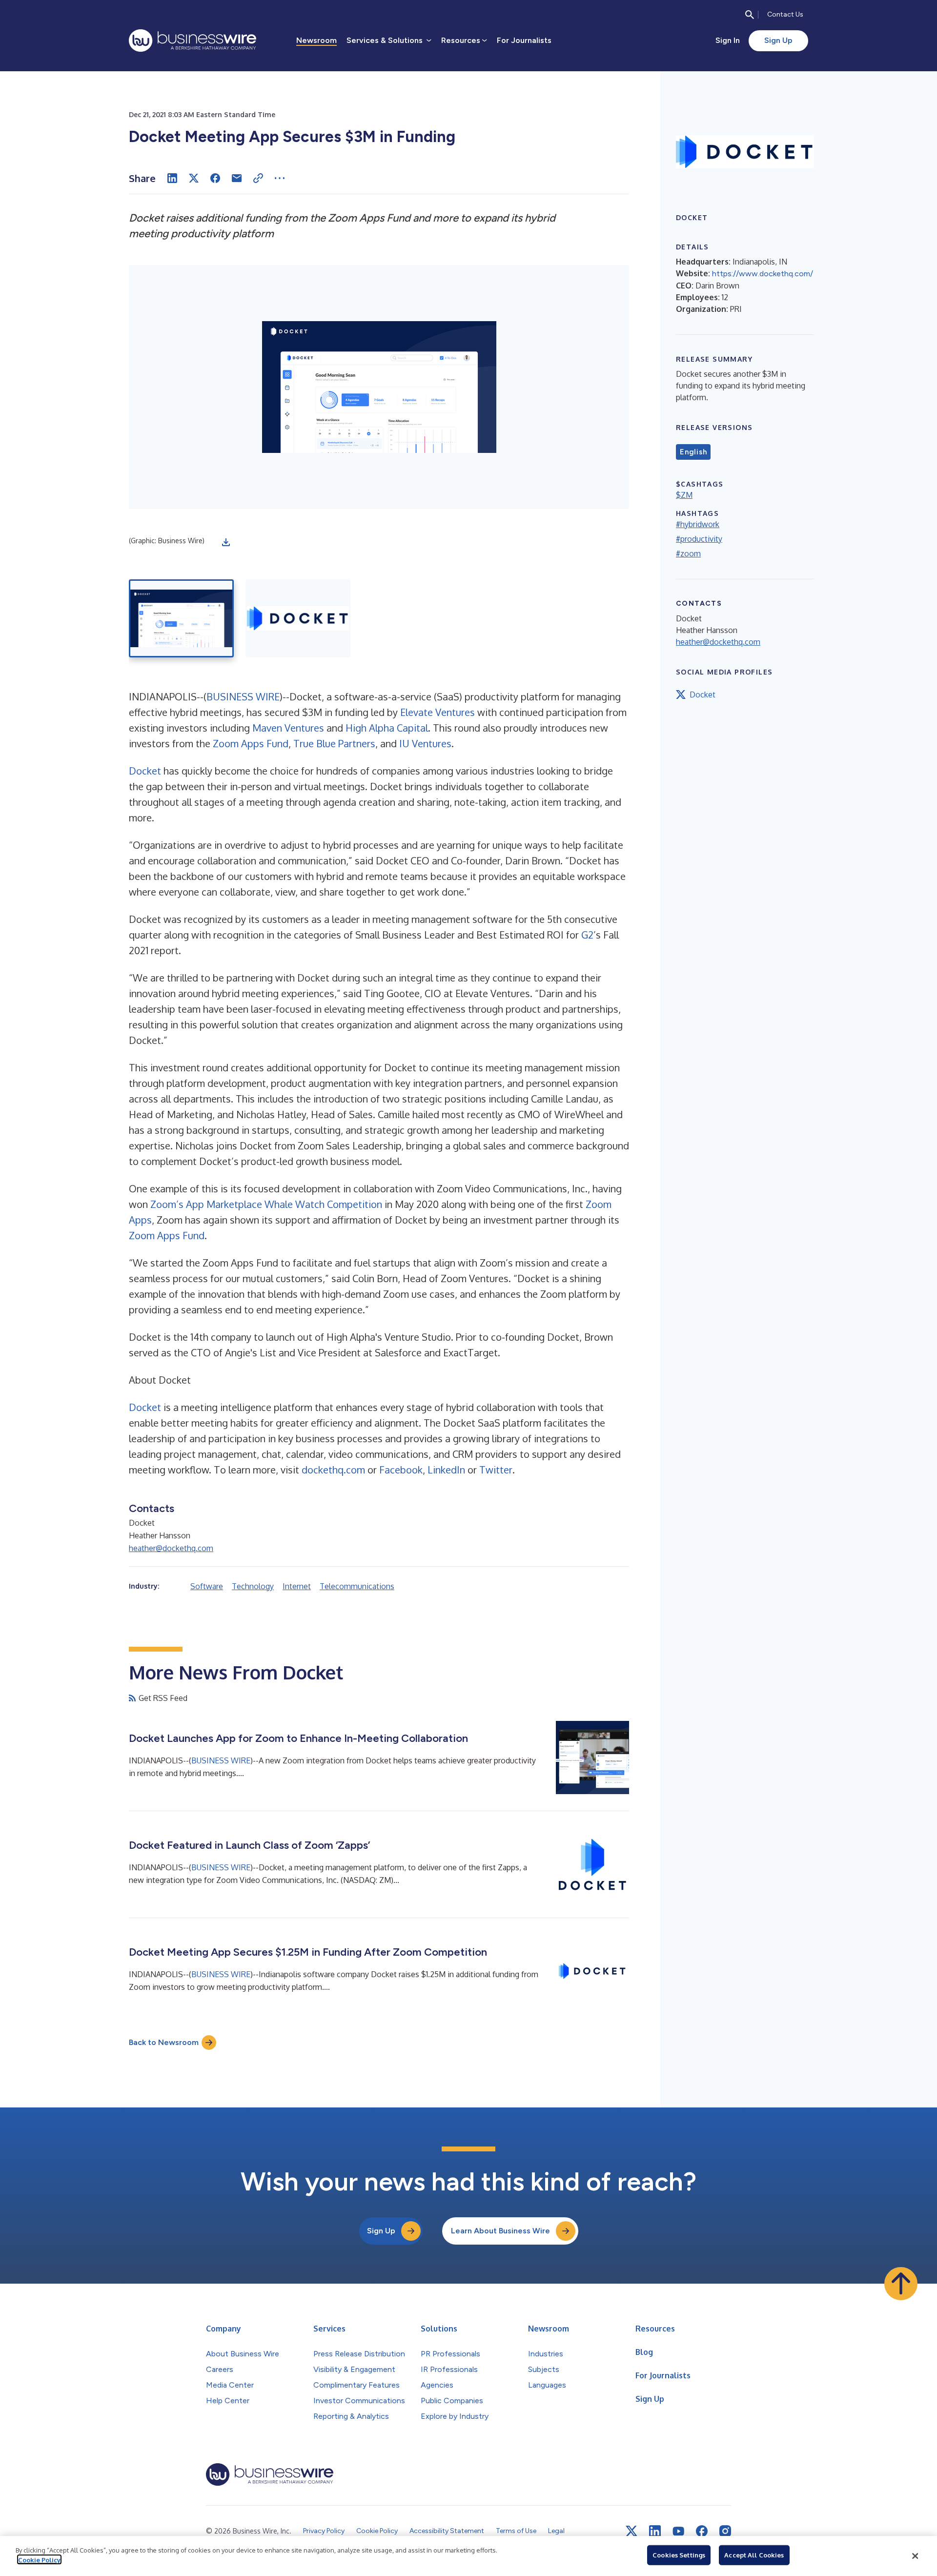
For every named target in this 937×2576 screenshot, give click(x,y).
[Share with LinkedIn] (172, 178)
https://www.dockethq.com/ (763, 274)
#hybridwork (698, 524)
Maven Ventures (288, 728)
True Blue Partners (334, 743)
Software (207, 1586)
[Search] (750, 15)
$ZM (684, 495)
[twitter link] (631, 2531)
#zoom (688, 553)
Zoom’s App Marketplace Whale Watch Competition (266, 1204)
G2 (587, 935)
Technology (253, 1586)
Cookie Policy (39, 2559)
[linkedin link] (655, 2531)
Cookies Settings (679, 2555)
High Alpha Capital (387, 728)
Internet (297, 1586)
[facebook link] (702, 2531)
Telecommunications (357, 1586)
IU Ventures (425, 743)
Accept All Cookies (754, 2555)
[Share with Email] (237, 178)
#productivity (699, 539)
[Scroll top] (901, 2284)
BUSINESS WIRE (243, 696)
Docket (145, 771)
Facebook (401, 1470)
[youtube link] (678, 2531)
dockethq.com (333, 1470)
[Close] (915, 2556)
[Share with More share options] (280, 178)
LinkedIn (446, 1470)
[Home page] (193, 41)
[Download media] (226, 542)
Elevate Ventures (438, 712)
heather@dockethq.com (171, 1548)
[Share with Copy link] (258, 178)
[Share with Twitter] (194, 178)
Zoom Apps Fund (251, 743)
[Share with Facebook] (215, 178)
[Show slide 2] (298, 618)
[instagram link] (725, 2531)
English (693, 452)
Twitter (496, 1470)
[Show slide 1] (181, 618)
